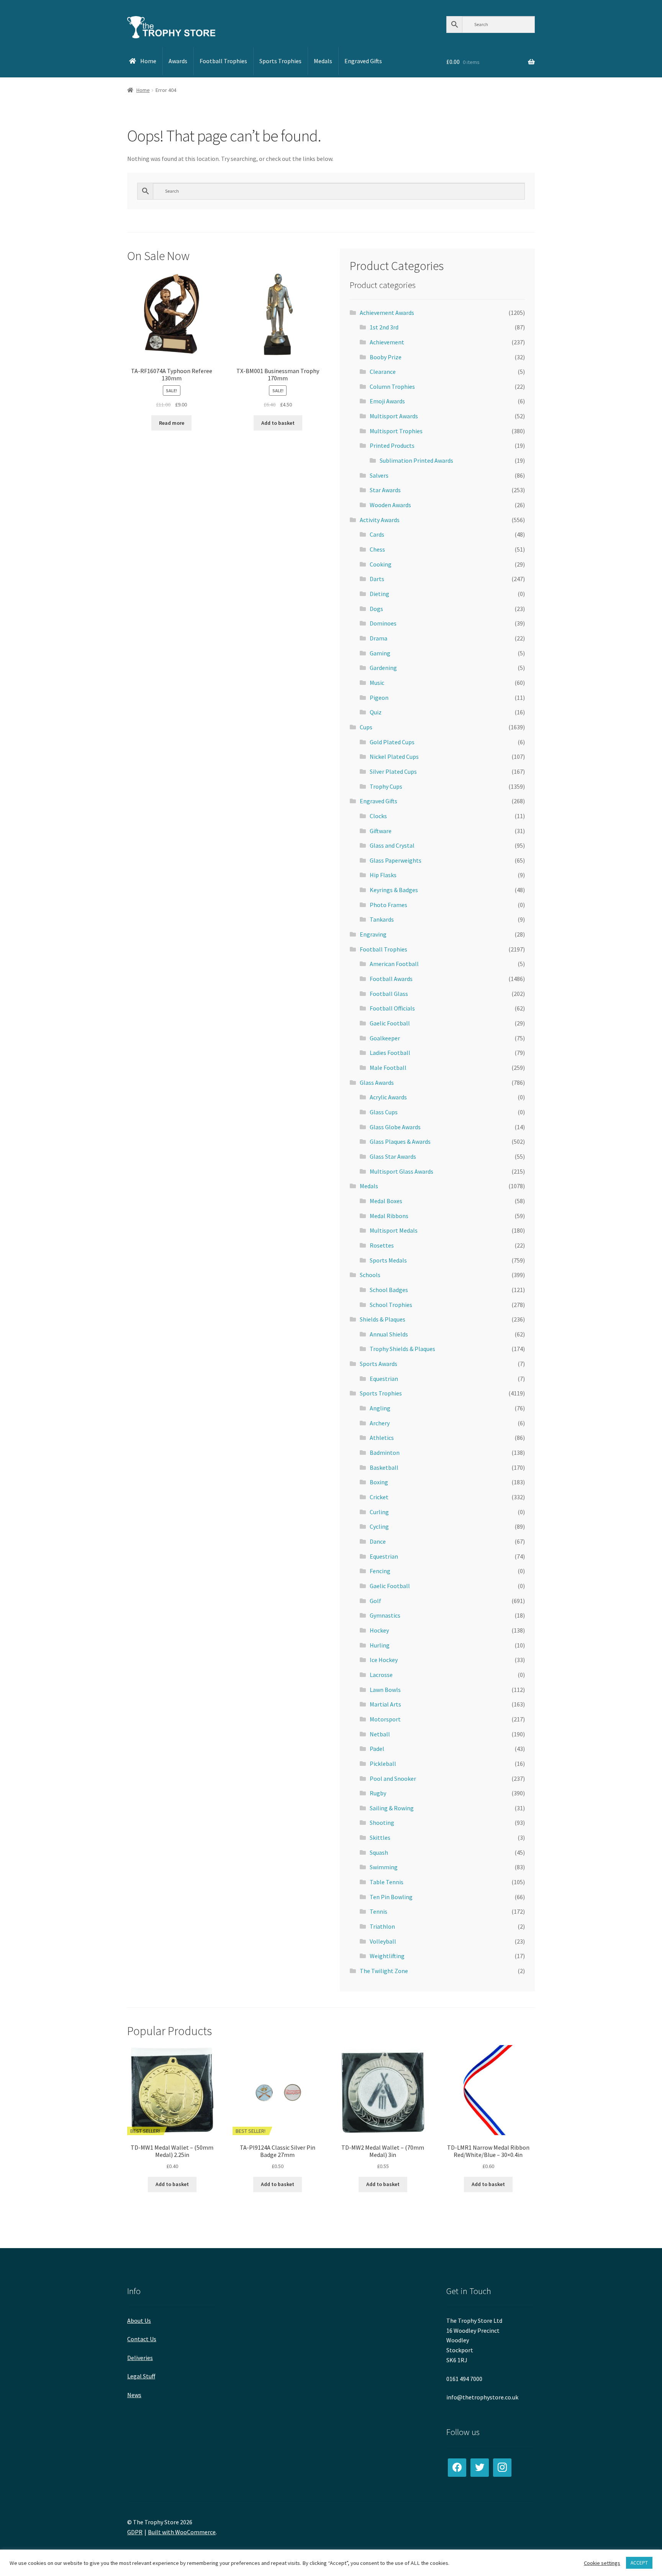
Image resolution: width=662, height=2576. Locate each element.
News (134, 2395)
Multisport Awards (394, 416)
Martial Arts (385, 1704)
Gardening (383, 668)
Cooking (381, 564)
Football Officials (392, 1008)
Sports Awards (379, 1364)
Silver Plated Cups (393, 771)
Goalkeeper (385, 1038)
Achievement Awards (387, 313)
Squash (379, 1852)
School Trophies (391, 1305)
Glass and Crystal (392, 845)
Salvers (379, 475)
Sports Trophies (381, 1393)
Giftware (381, 831)
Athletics (382, 1438)
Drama (379, 638)
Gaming (380, 653)
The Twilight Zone (384, 1971)
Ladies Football (390, 1053)
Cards (377, 534)
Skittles (380, 1837)
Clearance (383, 372)
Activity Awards (380, 520)
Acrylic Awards (388, 1097)
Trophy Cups (386, 786)
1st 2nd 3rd (384, 327)
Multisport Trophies (396, 431)
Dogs (376, 609)
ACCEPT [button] (639, 2563)
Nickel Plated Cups (394, 757)
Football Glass (389, 994)
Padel (377, 1749)
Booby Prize (386, 357)
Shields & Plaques (383, 1319)
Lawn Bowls (385, 1690)
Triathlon (382, 1926)
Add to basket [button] (278, 423)
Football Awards (391, 979)
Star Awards (385, 490)
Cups (366, 727)
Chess (377, 549)
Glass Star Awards (393, 1156)
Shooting (382, 1823)
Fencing (380, 1571)
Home (143, 90)
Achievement (387, 342)
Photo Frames (388, 905)
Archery (380, 1423)
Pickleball (383, 1764)
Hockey (379, 1630)
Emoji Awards (387, 401)
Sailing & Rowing (392, 1808)
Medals (369, 1186)
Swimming (384, 1867)
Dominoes (383, 623)
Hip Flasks (383, 875)
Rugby (378, 1793)
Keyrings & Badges (394, 890)
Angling (380, 1408)
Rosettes (382, 1245)
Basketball (384, 1467)
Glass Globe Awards (395, 1127)
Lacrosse (381, 1675)
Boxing (379, 1482)
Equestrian (384, 1379)
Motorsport (385, 1719)
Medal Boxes (386, 1201)
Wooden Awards (390, 505)
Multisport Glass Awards (401, 1171)
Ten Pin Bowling (391, 1897)
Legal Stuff (141, 2376)
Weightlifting (387, 1956)
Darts (377, 579)
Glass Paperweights (396, 860)
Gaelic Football (390, 1023)
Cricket (379, 1497)
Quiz (376, 712)
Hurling (380, 1645)
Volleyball (383, 1941)
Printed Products (392, 445)
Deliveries (140, 2358)
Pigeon (379, 698)
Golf (375, 1601)
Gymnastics (385, 1615)
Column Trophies (392, 386)
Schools (370, 1275)
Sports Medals (388, 1260)
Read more (172, 423)
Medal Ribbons (389, 1216)
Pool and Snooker (393, 1778)
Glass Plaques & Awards (400, 1141)
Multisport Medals (394, 1230)
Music (377, 683)
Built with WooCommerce (182, 2532)
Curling (379, 1512)
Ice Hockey (384, 1660)
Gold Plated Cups (392, 742)
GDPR (135, 2532)
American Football (394, 964)
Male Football (388, 1068)
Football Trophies (383, 949)
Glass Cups (384, 1112)
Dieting (379, 594)
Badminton (385, 1453)
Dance (378, 1541)
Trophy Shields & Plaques (402, 1349)
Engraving (373, 934)
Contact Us (142, 2339)
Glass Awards (377, 1082)
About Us (139, 2321)
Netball (380, 1734)
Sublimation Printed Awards (416, 460)
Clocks (378, 816)
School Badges (389, 1290)
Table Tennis (387, 1882)
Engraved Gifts (379, 801)
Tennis (379, 1911)
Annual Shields (389, 1334)
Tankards (382, 919)
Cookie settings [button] (602, 2563)
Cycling (379, 1526)
